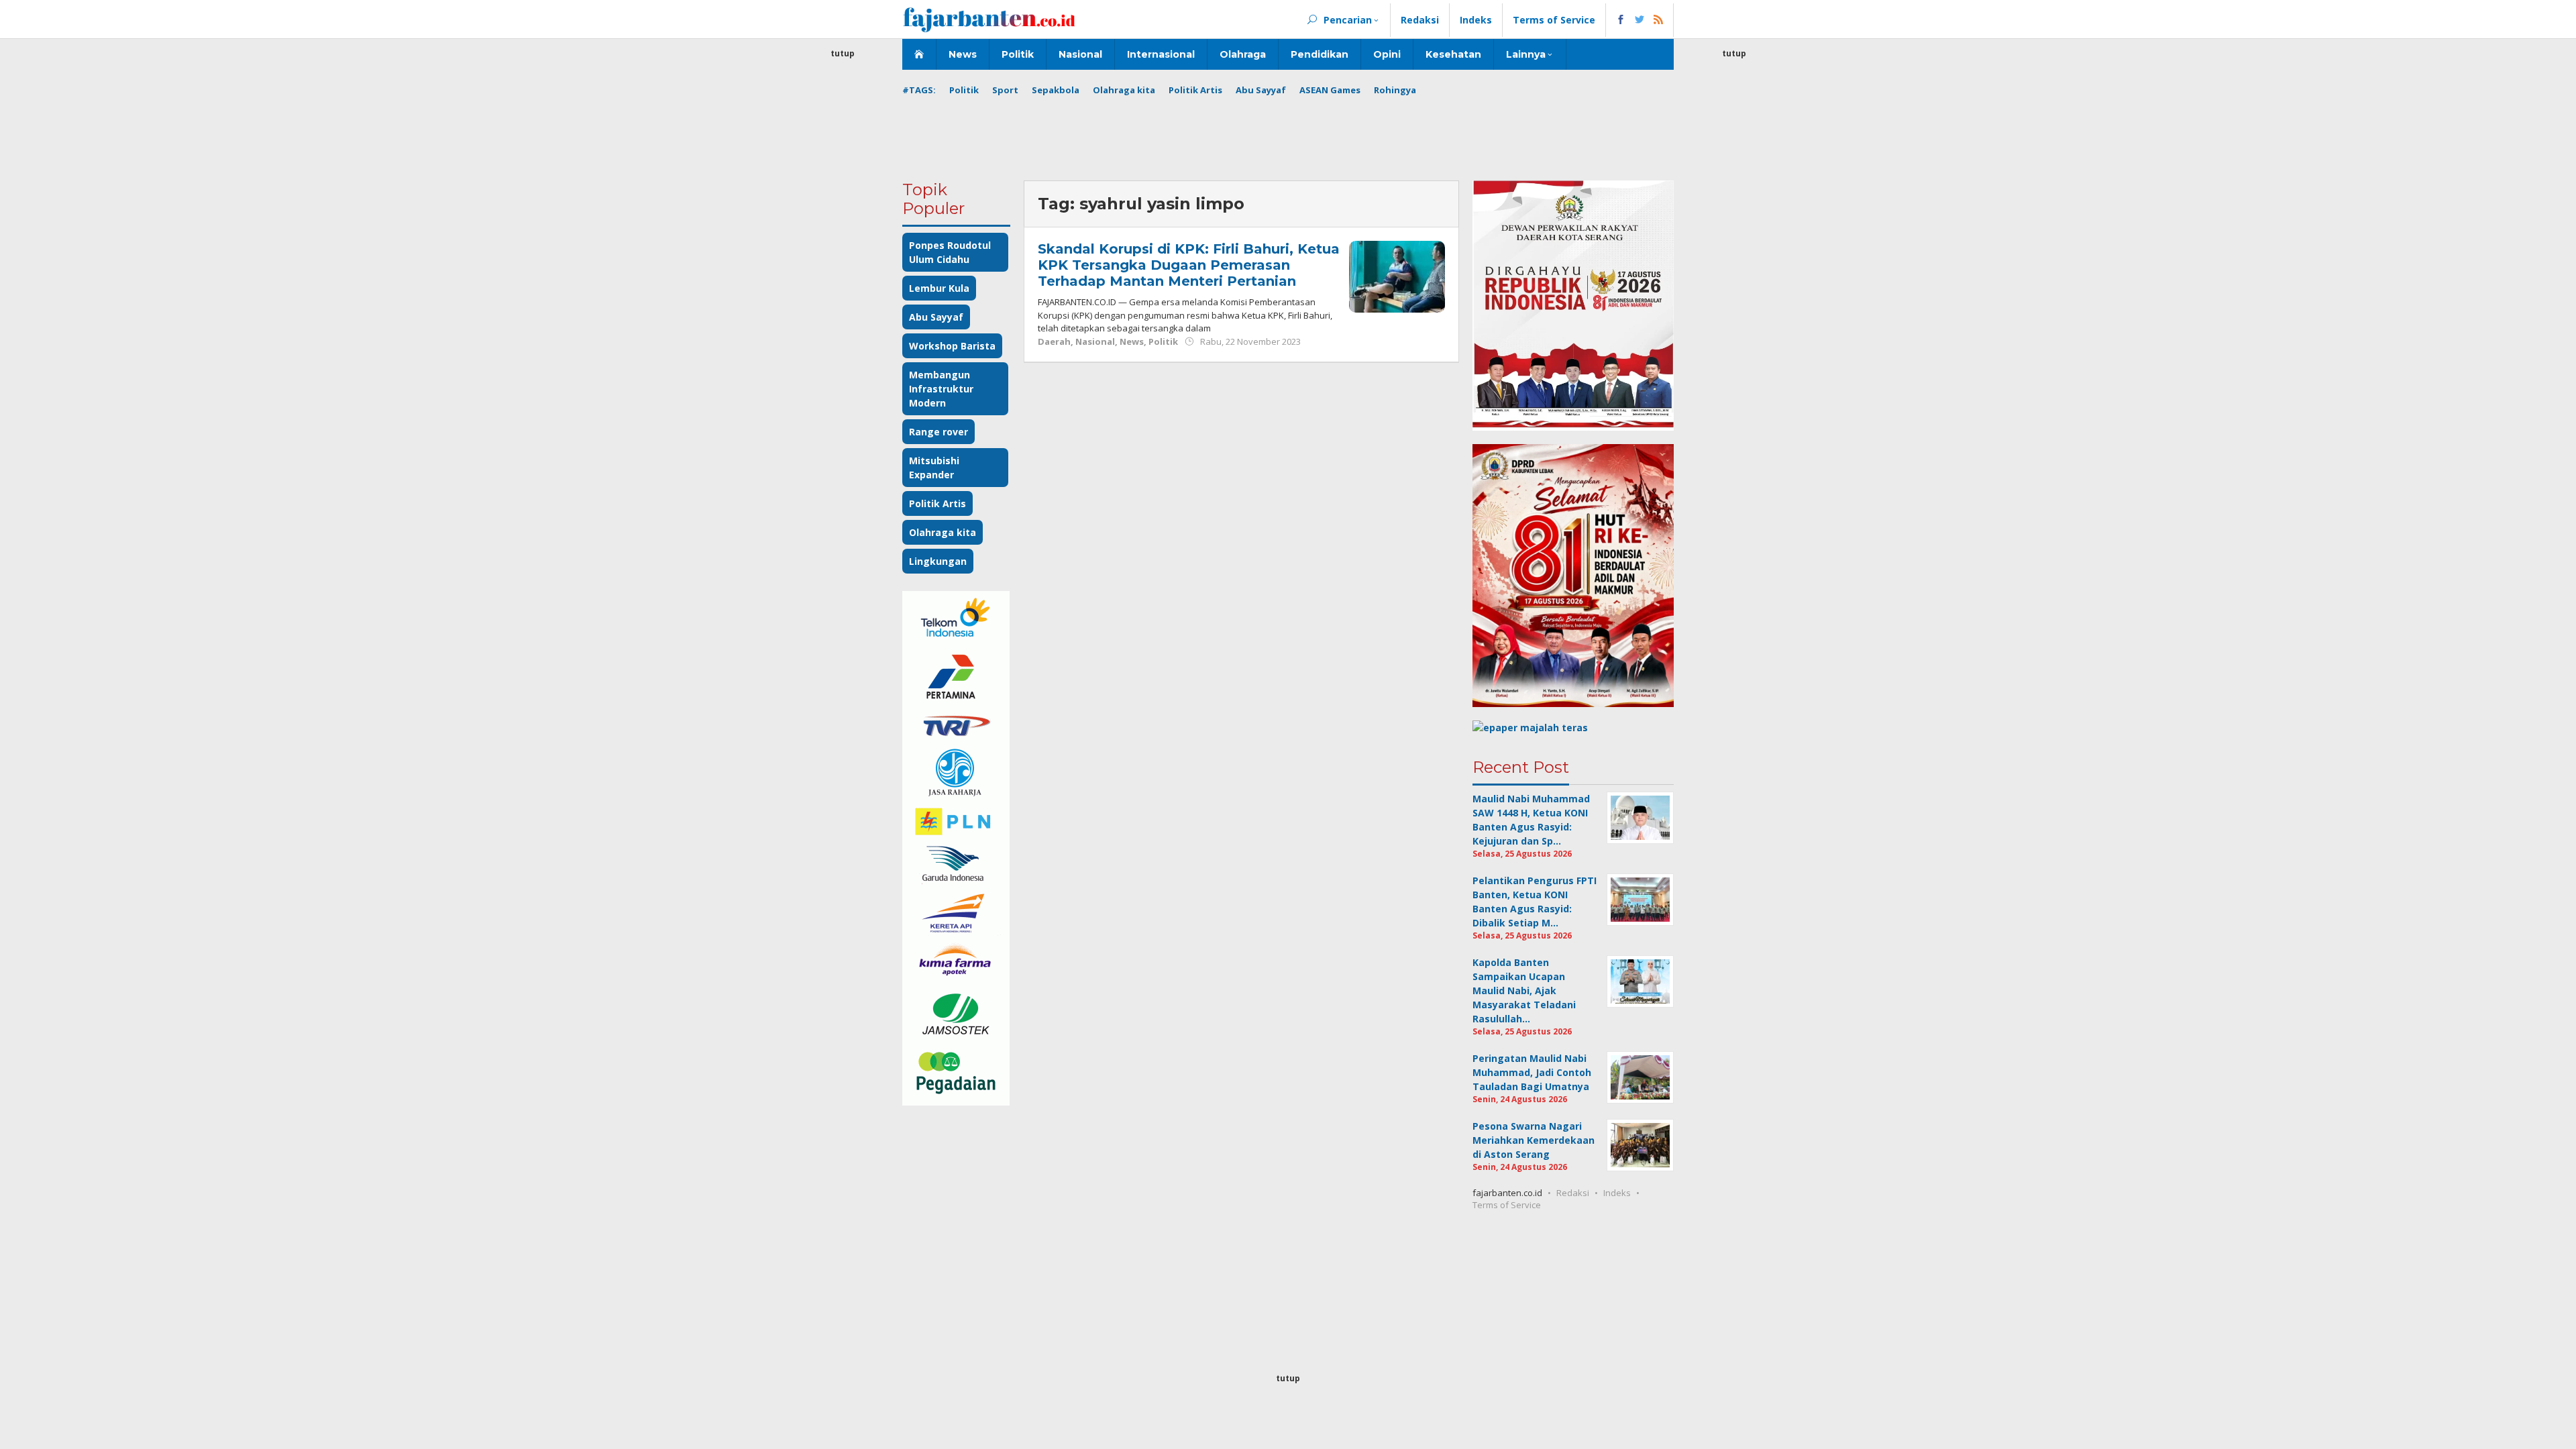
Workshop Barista (952, 346)
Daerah (1054, 341)
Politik (1163, 341)
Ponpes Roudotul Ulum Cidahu (950, 252)
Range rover (938, 432)
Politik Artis (937, 503)
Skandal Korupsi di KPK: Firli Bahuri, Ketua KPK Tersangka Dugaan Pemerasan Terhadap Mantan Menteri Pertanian (1189, 265)
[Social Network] (1640, 20)
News (1132, 341)
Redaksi (1573, 1193)
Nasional (1095, 341)
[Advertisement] (843, 262)
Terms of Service (1507, 1205)
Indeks (1617, 1193)
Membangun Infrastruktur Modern (941, 389)
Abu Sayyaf (936, 317)
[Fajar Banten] (989, 19)
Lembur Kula (939, 288)
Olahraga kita (943, 532)
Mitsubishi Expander (934, 468)
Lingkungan (938, 561)
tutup (843, 53)
